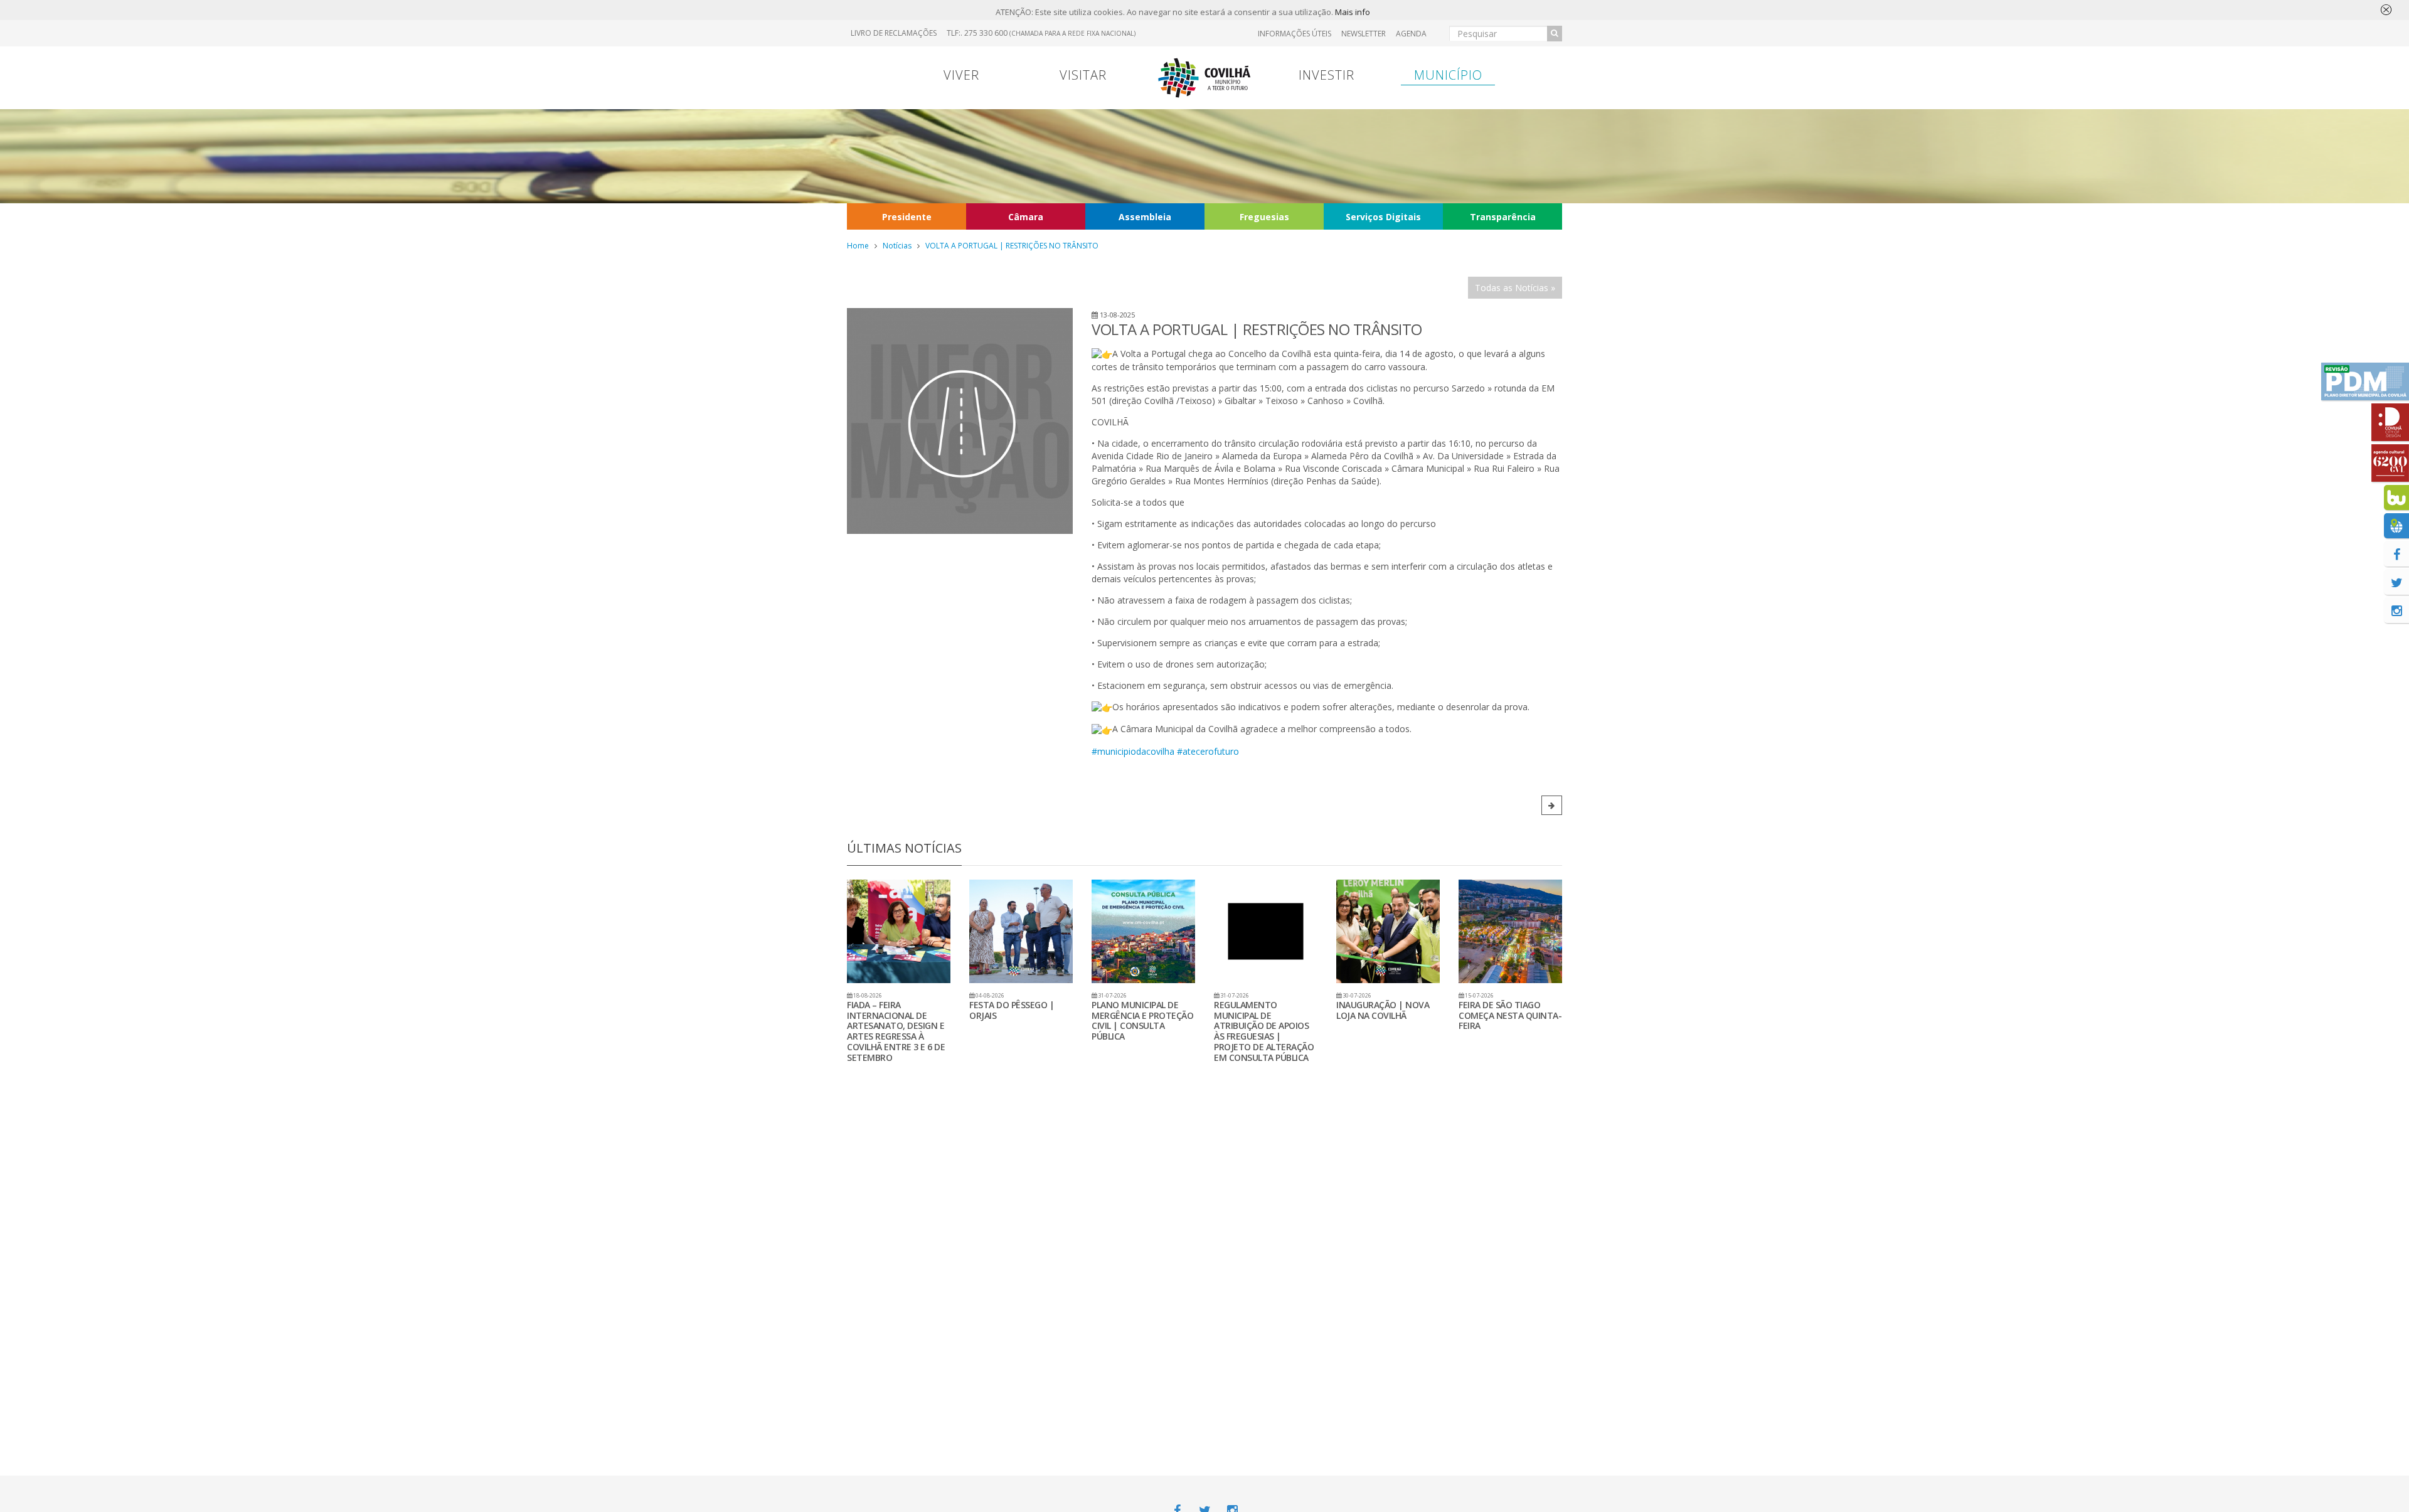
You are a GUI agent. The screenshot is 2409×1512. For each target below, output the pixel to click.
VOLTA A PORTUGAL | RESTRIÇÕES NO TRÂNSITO (1012, 246)
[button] (1552, 805)
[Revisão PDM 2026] (2365, 381)
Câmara (1026, 217)
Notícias (897, 246)
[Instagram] (2396, 610)
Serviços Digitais (1383, 217)
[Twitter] (2396, 582)
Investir (1327, 75)
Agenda (1411, 34)
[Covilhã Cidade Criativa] (2390, 422)
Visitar (1083, 75)
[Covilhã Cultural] (2390, 463)
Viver (961, 75)
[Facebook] (2396, 554)
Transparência (1503, 217)
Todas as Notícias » (1515, 288)
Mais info (1353, 12)
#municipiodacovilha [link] (1133, 751)
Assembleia (1145, 217)
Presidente (907, 217)
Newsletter (1364, 34)
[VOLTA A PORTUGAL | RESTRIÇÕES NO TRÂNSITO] (960, 421)
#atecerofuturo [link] (1208, 751)
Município (1448, 75)
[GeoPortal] (2396, 526)
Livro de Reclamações (894, 33)
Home (858, 246)
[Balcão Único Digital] (2396, 498)
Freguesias (1264, 217)
